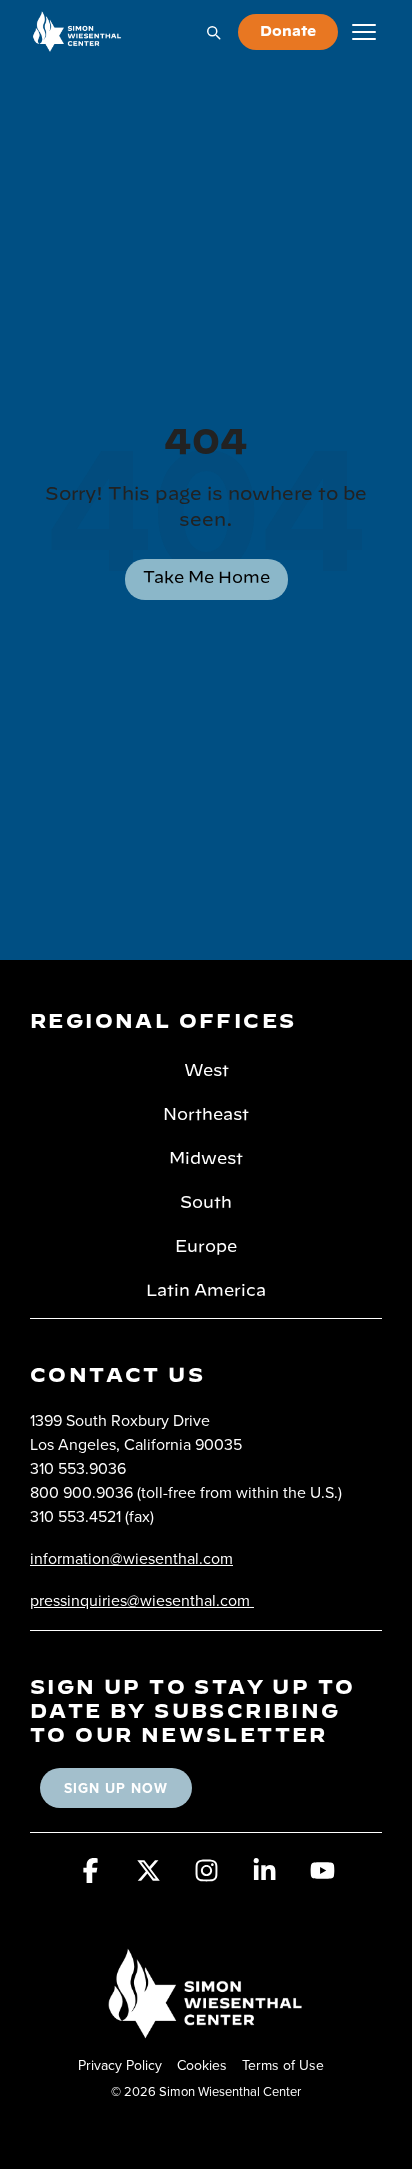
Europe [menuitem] (206, 1247)
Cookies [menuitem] (202, 2065)
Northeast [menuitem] (206, 1115)
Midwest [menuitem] (206, 1159)
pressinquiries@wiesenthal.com (140, 1600)
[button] (90, 1877)
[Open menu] (364, 32)
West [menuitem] (206, 1071)
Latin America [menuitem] (206, 1291)
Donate (288, 32)
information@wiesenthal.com (131, 1558)
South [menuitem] (206, 1203)
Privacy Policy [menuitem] (120, 2065)
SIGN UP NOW (116, 1788)
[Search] (213, 32)
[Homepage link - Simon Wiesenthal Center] (206, 2031)
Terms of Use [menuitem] (283, 2065)
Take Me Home (206, 578)
